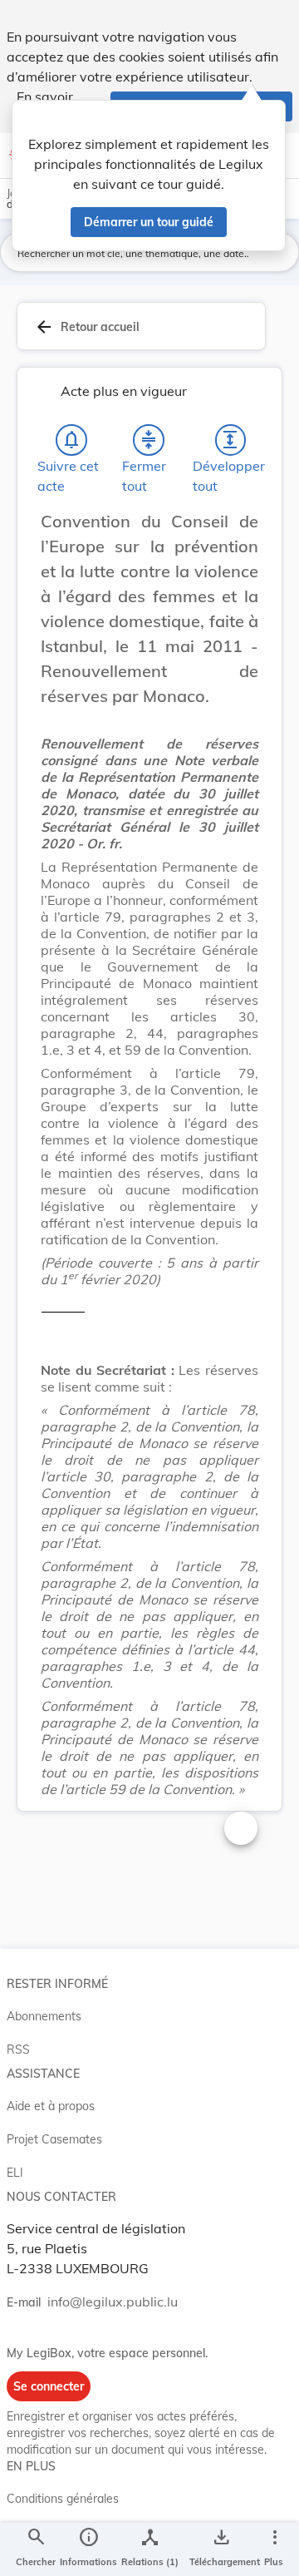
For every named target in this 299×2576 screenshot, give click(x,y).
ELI (15, 2173)
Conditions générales (63, 2499)
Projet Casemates (54, 2139)
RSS (18, 2049)
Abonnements (44, 2016)
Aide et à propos (51, 2106)
